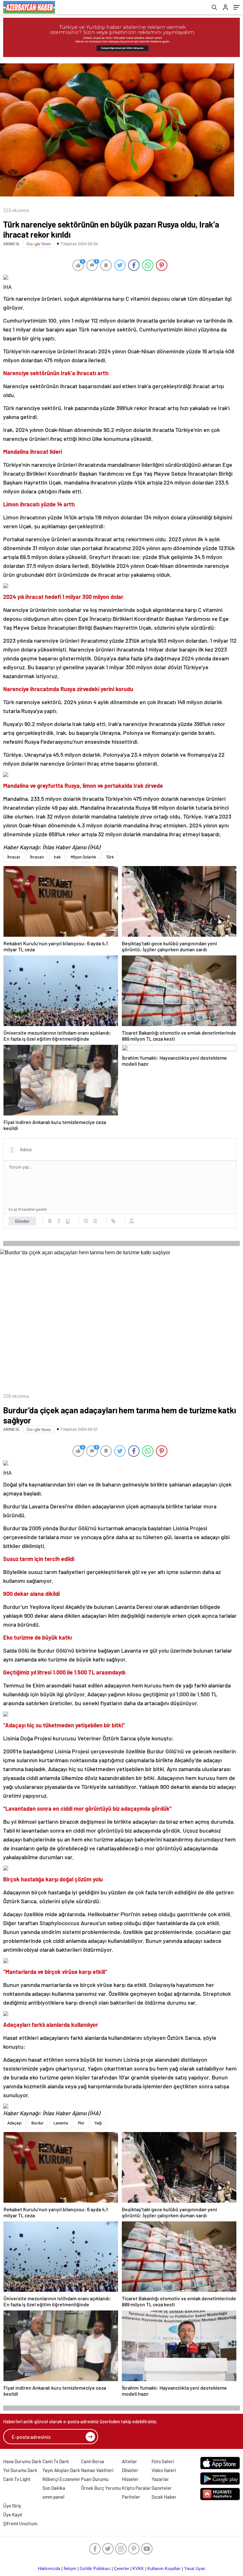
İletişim (70, 2569)
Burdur (37, 2123)
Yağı (98, 2123)
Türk (110, 857)
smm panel (53, 2497)
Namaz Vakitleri (97, 2470)
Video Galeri (164, 2470)
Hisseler (130, 2479)
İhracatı (37, 857)
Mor (81, 2123)
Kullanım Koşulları (164, 2569)
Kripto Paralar (136, 2488)
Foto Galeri (163, 2461)
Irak (57, 857)
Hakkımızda (49, 2569)
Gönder (22, 1221)
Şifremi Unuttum (20, 2523)
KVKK (138, 2569)
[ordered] (86, 1221)
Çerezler (121, 2569)
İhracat (14, 857)
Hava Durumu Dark (22, 2461)
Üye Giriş (12, 2506)
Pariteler (131, 2497)
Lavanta (61, 2123)
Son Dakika (54, 2488)
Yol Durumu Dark (20, 2470)
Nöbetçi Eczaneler (61, 2479)
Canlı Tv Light (17, 2479)
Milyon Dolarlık (83, 857)
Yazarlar (160, 2479)
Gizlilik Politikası (95, 2569)
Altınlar (129, 2461)
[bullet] (95, 1221)
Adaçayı (14, 2123)
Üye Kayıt (13, 2515)
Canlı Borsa (93, 2461)
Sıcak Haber (164, 2497)
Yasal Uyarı (195, 2569)
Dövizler (130, 2470)
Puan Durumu (95, 2479)
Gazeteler (162, 2488)
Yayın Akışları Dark (61, 2470)
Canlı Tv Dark (56, 2461)
